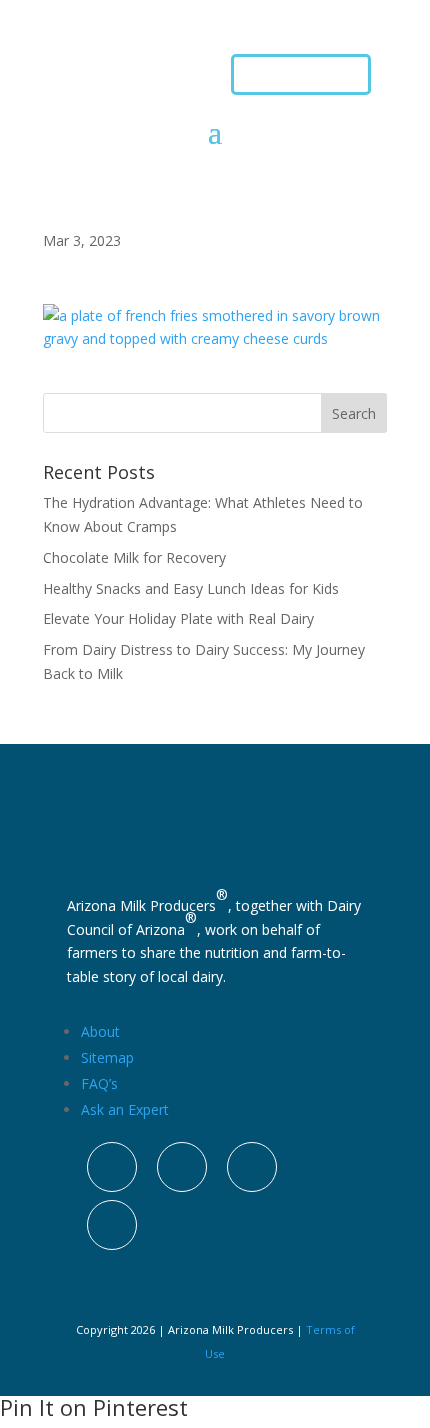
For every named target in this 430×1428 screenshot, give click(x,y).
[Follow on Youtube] (112, 1225)
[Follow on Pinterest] (252, 1167)
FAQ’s (99, 1083)
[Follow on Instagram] (112, 1167)
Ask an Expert (125, 1109)
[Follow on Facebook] (182, 1167)
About (100, 1031)
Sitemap (107, 1057)
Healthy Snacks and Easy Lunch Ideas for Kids (191, 588)
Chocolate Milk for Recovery (134, 557)
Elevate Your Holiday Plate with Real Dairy (178, 618)
